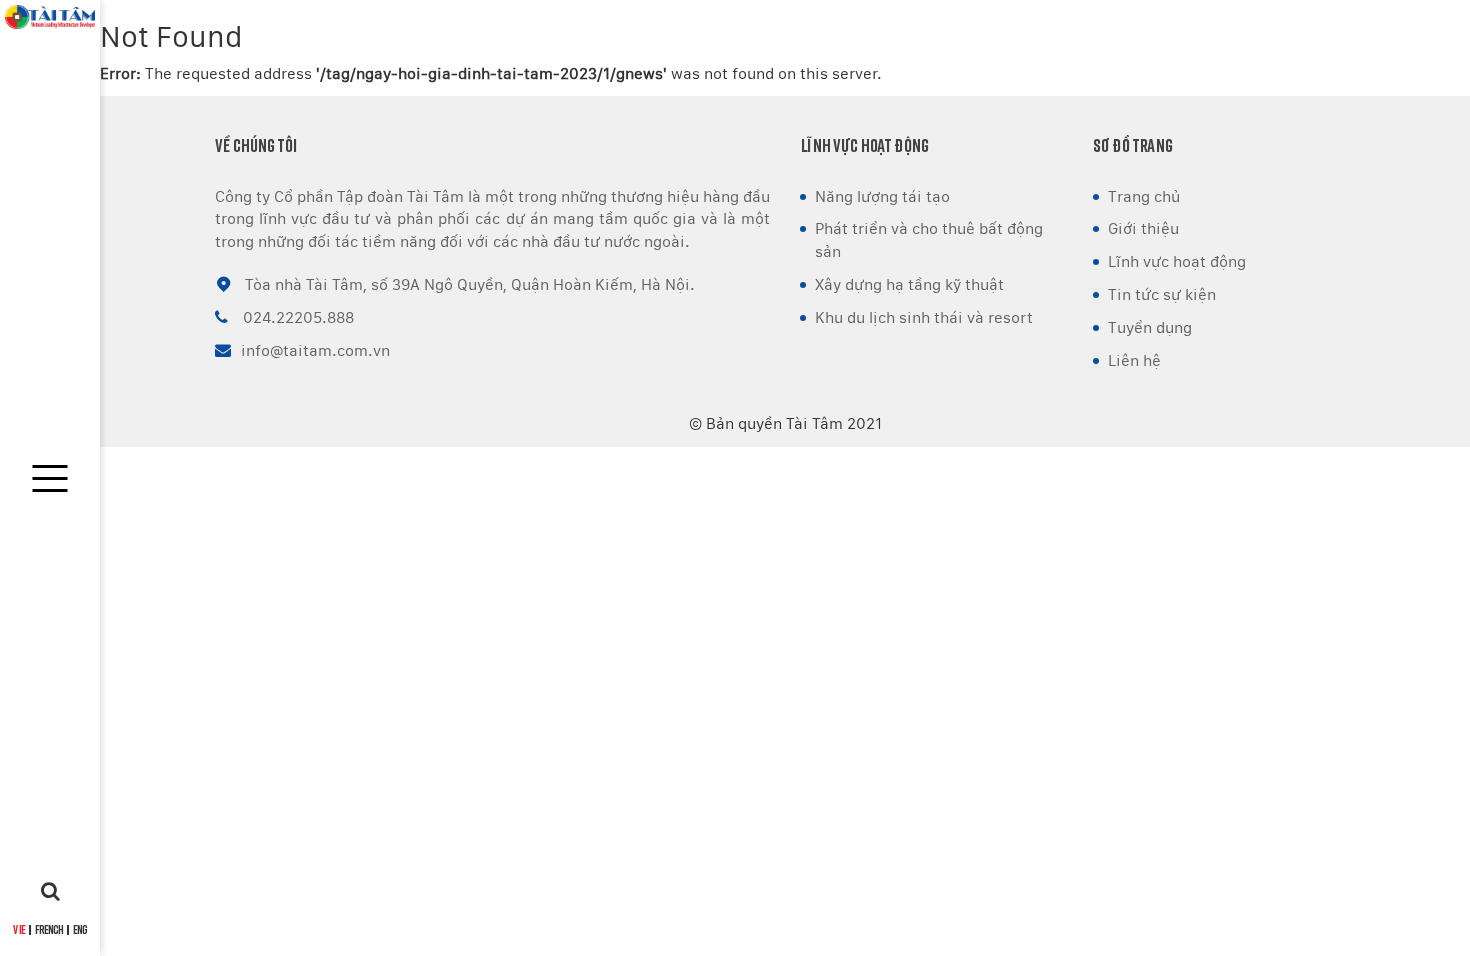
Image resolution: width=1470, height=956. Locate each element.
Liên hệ (1134, 360)
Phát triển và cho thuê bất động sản (929, 240)
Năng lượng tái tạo (882, 196)
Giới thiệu (1143, 228)
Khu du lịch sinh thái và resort (924, 317)
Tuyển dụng (1150, 327)
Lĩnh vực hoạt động (1177, 261)
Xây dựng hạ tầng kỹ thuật (909, 284)
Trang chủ (1144, 196)
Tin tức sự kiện (1162, 294)
